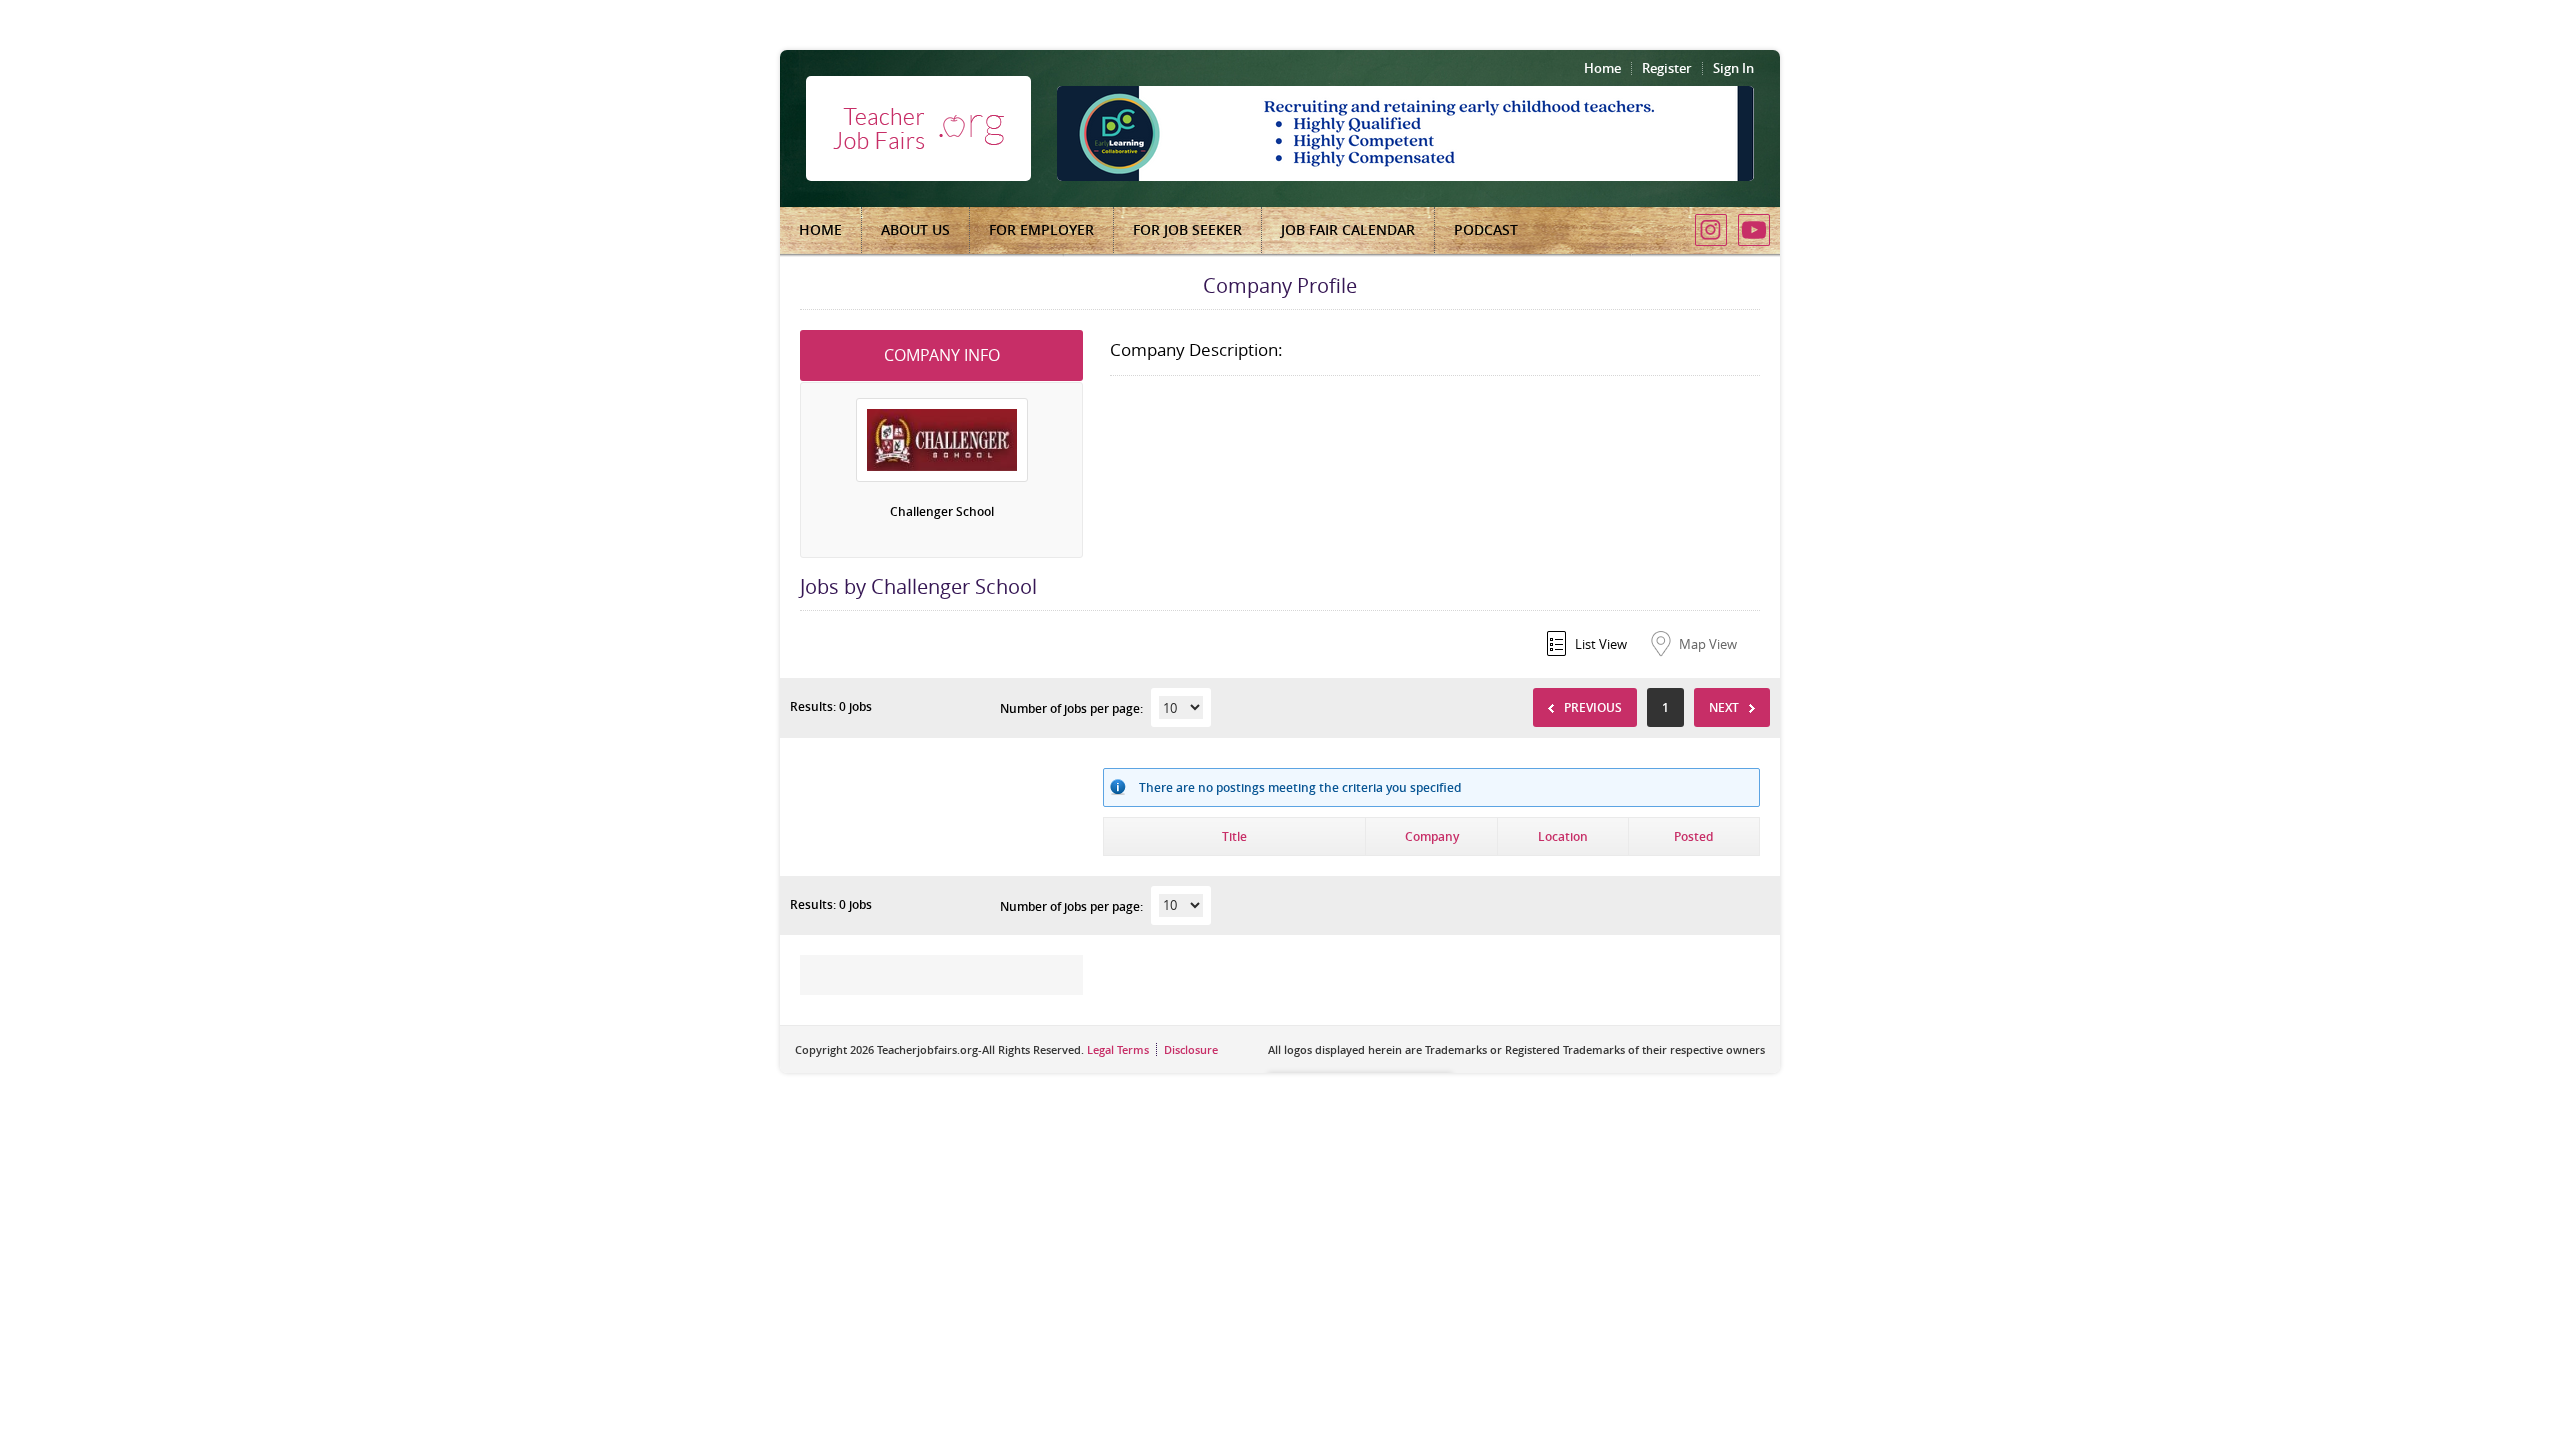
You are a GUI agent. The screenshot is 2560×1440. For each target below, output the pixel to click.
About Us (915, 229)
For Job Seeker (1187, 229)
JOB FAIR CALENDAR (1348, 229)
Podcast (1486, 229)
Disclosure (1191, 1049)
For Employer (1041, 229)
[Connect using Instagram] (1711, 230)
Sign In (1733, 68)
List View (1601, 644)
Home (1602, 68)
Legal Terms (1118, 1049)
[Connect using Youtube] (1754, 230)
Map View (1708, 644)
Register (1667, 68)
